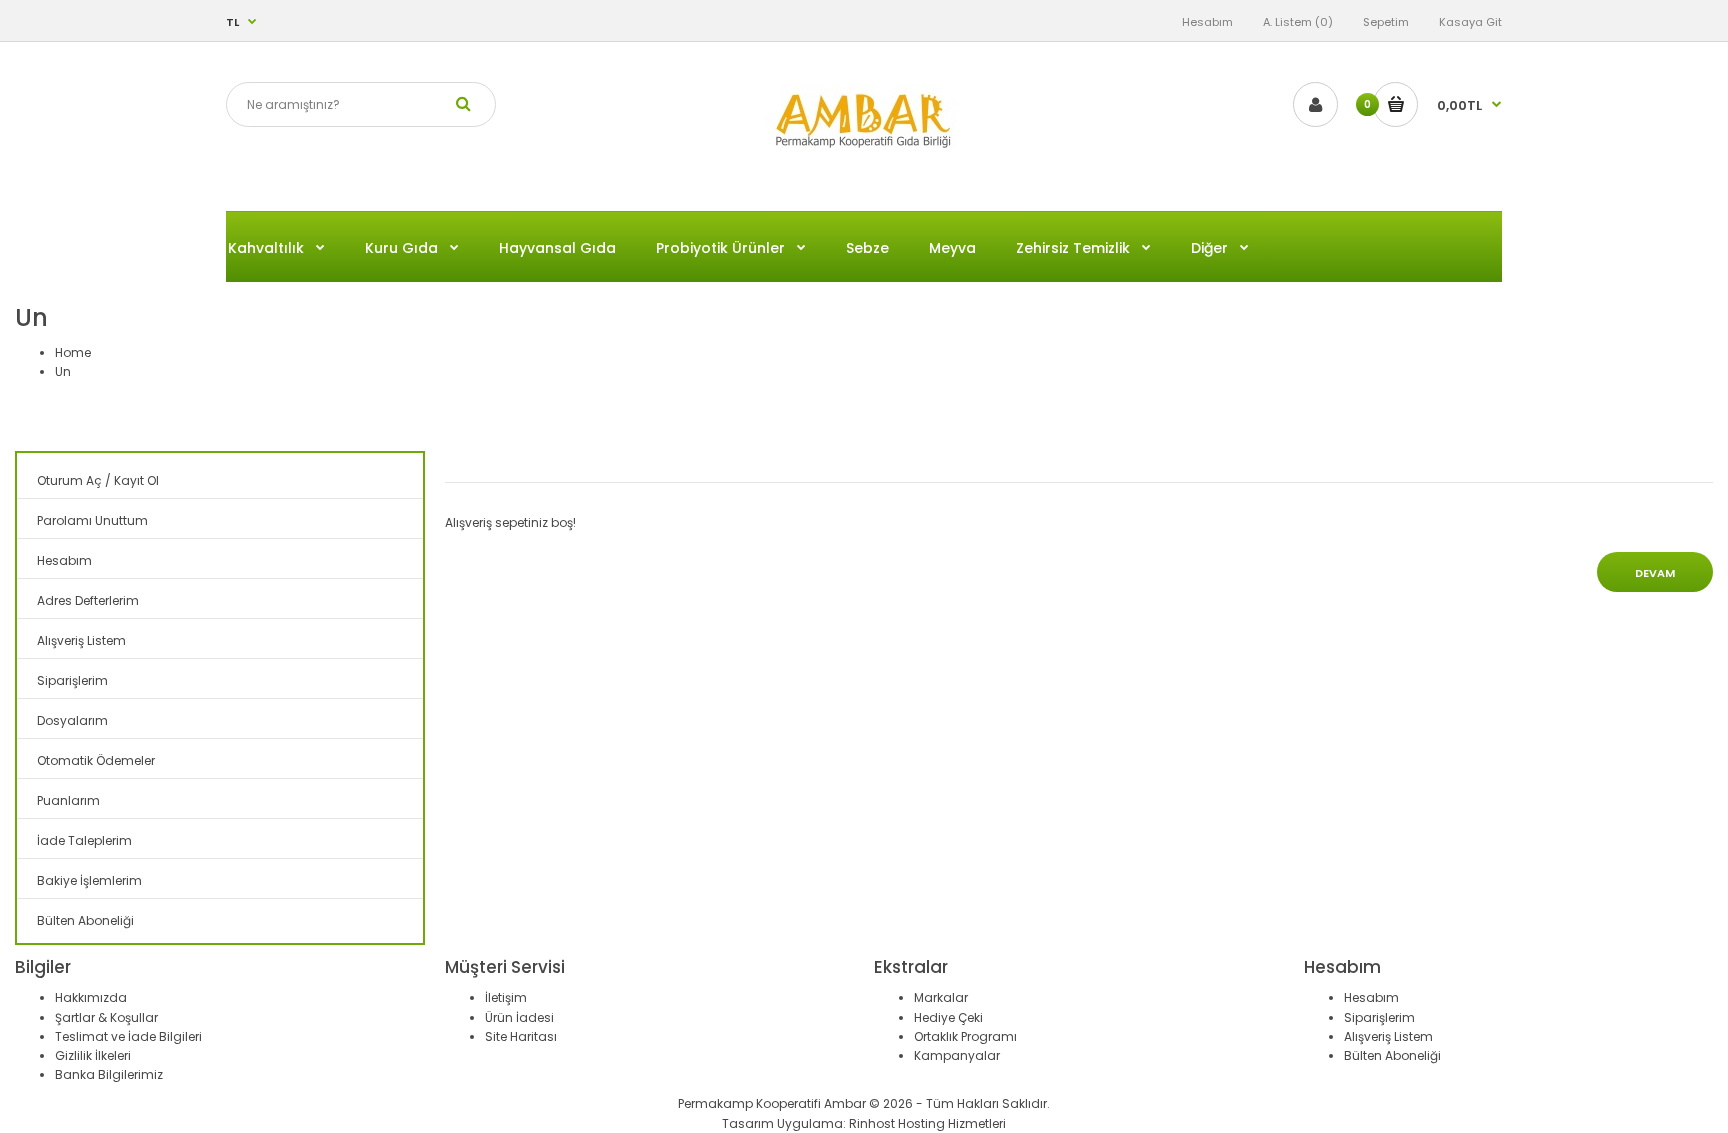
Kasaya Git (1470, 22)
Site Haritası (521, 1036)
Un (63, 371)
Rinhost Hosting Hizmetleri (927, 1123)
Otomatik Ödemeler (96, 760)
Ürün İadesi (519, 1017)
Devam (1655, 573)
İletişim (506, 997)
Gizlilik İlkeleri (93, 1055)
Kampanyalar (957, 1055)
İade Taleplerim (84, 840)
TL (232, 22)
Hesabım (1207, 22)
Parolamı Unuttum (92, 520)
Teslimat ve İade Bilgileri (128, 1036)
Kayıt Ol (136, 480)
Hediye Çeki (948, 1017)
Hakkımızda (91, 997)
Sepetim (1386, 22)
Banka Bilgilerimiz (109, 1074)
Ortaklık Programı (965, 1036)
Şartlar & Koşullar (106, 1017)
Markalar (941, 997)
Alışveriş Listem (81, 640)
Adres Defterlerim (88, 600)
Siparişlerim (72, 680)
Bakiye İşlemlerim (89, 880)
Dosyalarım (72, 720)
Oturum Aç (69, 480)
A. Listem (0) (1298, 22)
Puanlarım (68, 800)
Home (73, 352)
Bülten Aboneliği (85, 920)
